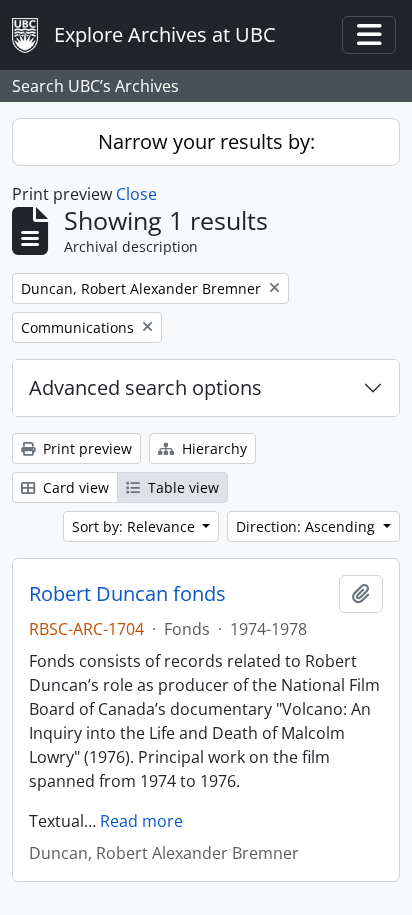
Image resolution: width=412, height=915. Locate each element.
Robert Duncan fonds (127, 594)
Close (136, 194)
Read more (141, 821)
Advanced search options (145, 387)
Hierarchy (212, 448)
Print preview (85, 448)
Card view (74, 487)
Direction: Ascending (307, 526)
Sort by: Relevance (135, 526)
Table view (181, 487)
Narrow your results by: (206, 141)
